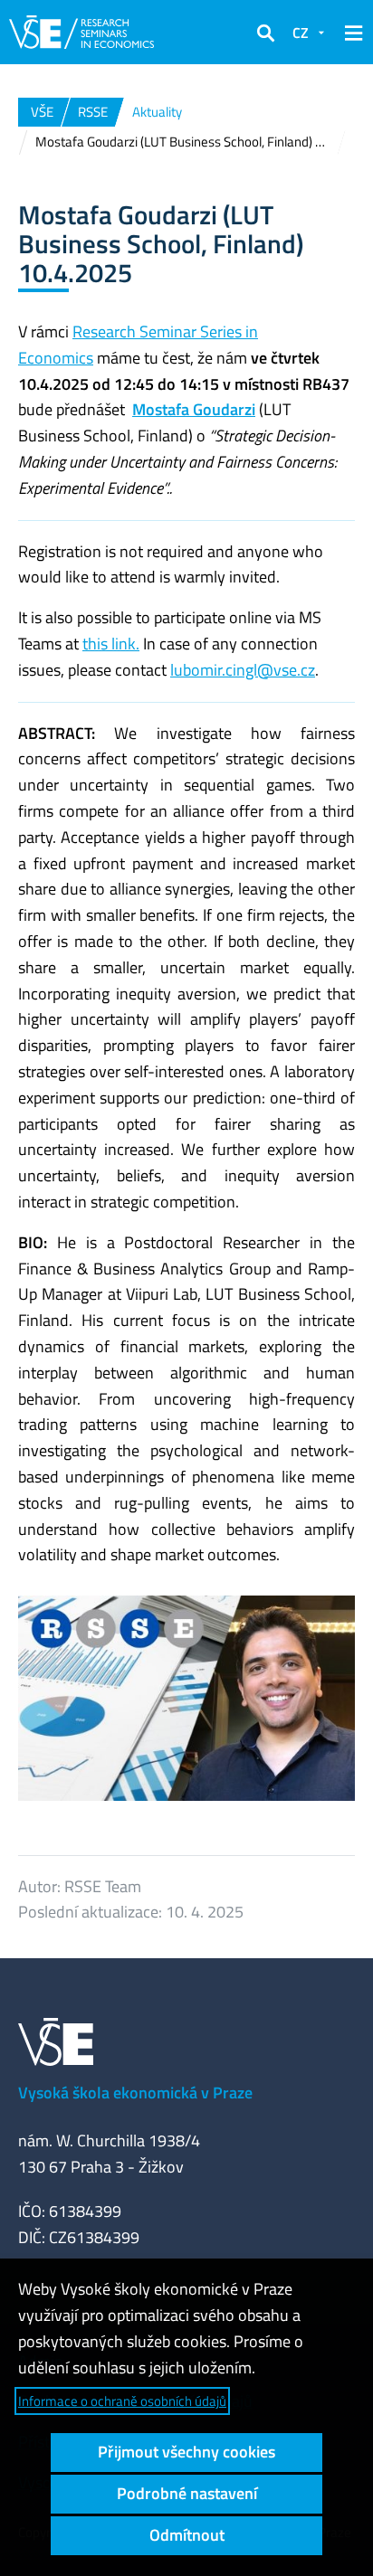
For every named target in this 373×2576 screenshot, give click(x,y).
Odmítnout (187, 2535)
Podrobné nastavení (187, 2493)
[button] (265, 33)
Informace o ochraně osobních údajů (122, 2401)
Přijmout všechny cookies (186, 2452)
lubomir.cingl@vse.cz (243, 670)
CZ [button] (301, 33)
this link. (111, 644)
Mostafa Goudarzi (194, 409)
